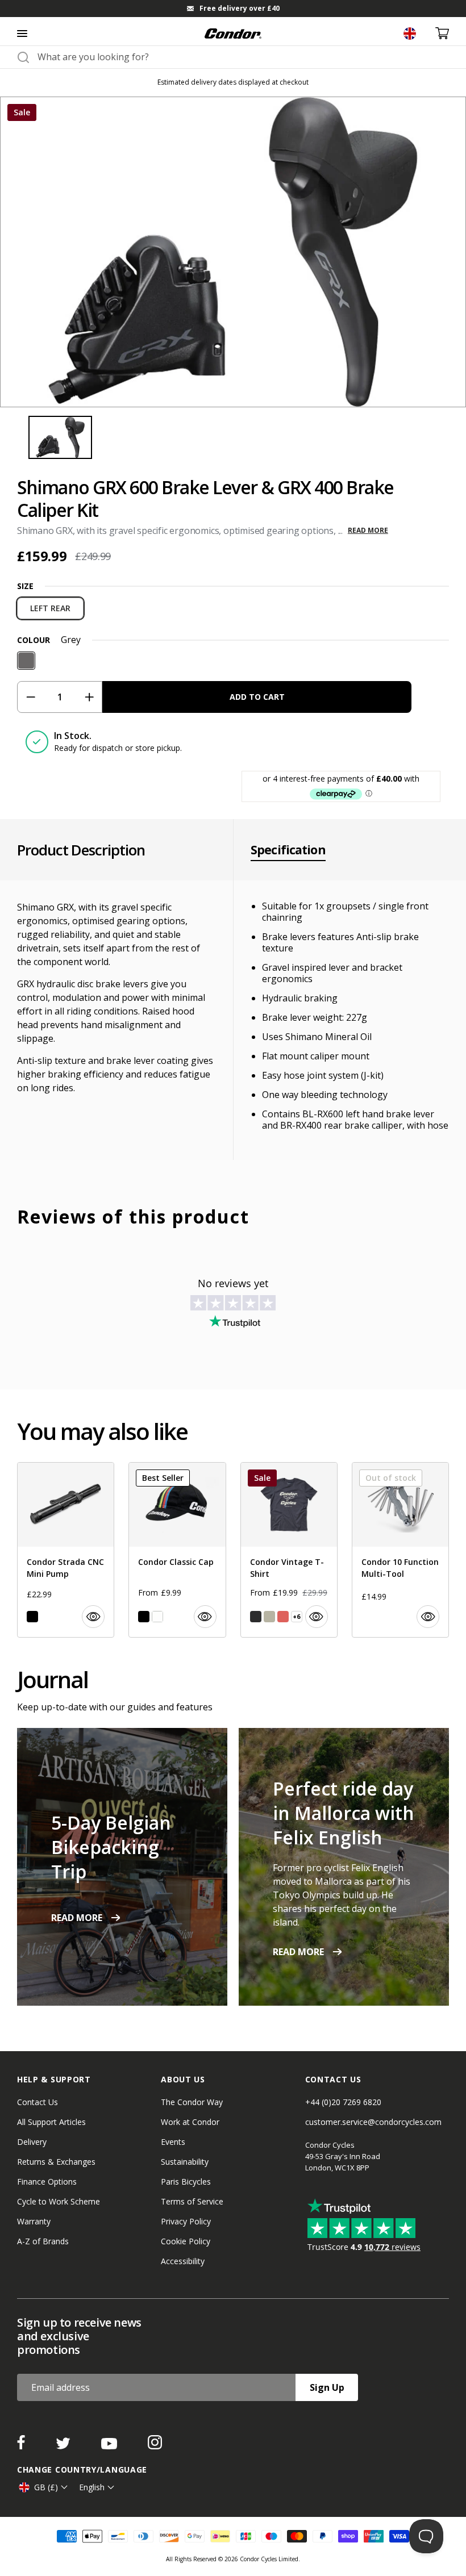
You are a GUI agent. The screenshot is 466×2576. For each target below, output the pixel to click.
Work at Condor (190, 2122)
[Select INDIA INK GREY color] (256, 1617)
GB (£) (46, 2487)
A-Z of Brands (43, 2241)
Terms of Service (192, 2201)
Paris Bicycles (186, 2182)
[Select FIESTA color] (283, 1617)
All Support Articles (51, 2122)
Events (173, 2142)
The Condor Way (192, 2102)
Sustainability (185, 2162)
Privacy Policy (186, 2221)
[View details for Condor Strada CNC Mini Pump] (66, 1550)
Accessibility (183, 2261)
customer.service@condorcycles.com (373, 2122)
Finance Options (47, 2182)
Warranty (34, 2221)
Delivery (32, 2142)
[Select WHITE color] (157, 1617)
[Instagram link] (155, 2446)
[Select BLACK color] (32, 1617)
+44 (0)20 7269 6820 (343, 2102)
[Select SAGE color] (269, 1617)
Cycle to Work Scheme (59, 2201)
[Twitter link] (64, 2446)
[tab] (233, 9)
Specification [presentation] (288, 850)
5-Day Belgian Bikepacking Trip (111, 1847)
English (92, 2487)
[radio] (50, 608)
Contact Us (38, 2102)
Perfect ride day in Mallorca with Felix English (344, 1813)
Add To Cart (257, 697)
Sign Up (327, 2387)
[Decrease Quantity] (30, 697)
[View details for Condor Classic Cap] (177, 1550)
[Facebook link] (22, 2446)
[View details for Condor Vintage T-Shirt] (289, 1550)
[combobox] (243, 57)
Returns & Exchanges (56, 2162)
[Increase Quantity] (89, 697)
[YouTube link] (110, 2446)
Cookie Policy (186, 2241)
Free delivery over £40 (240, 8)
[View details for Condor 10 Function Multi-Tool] (400, 1550)
